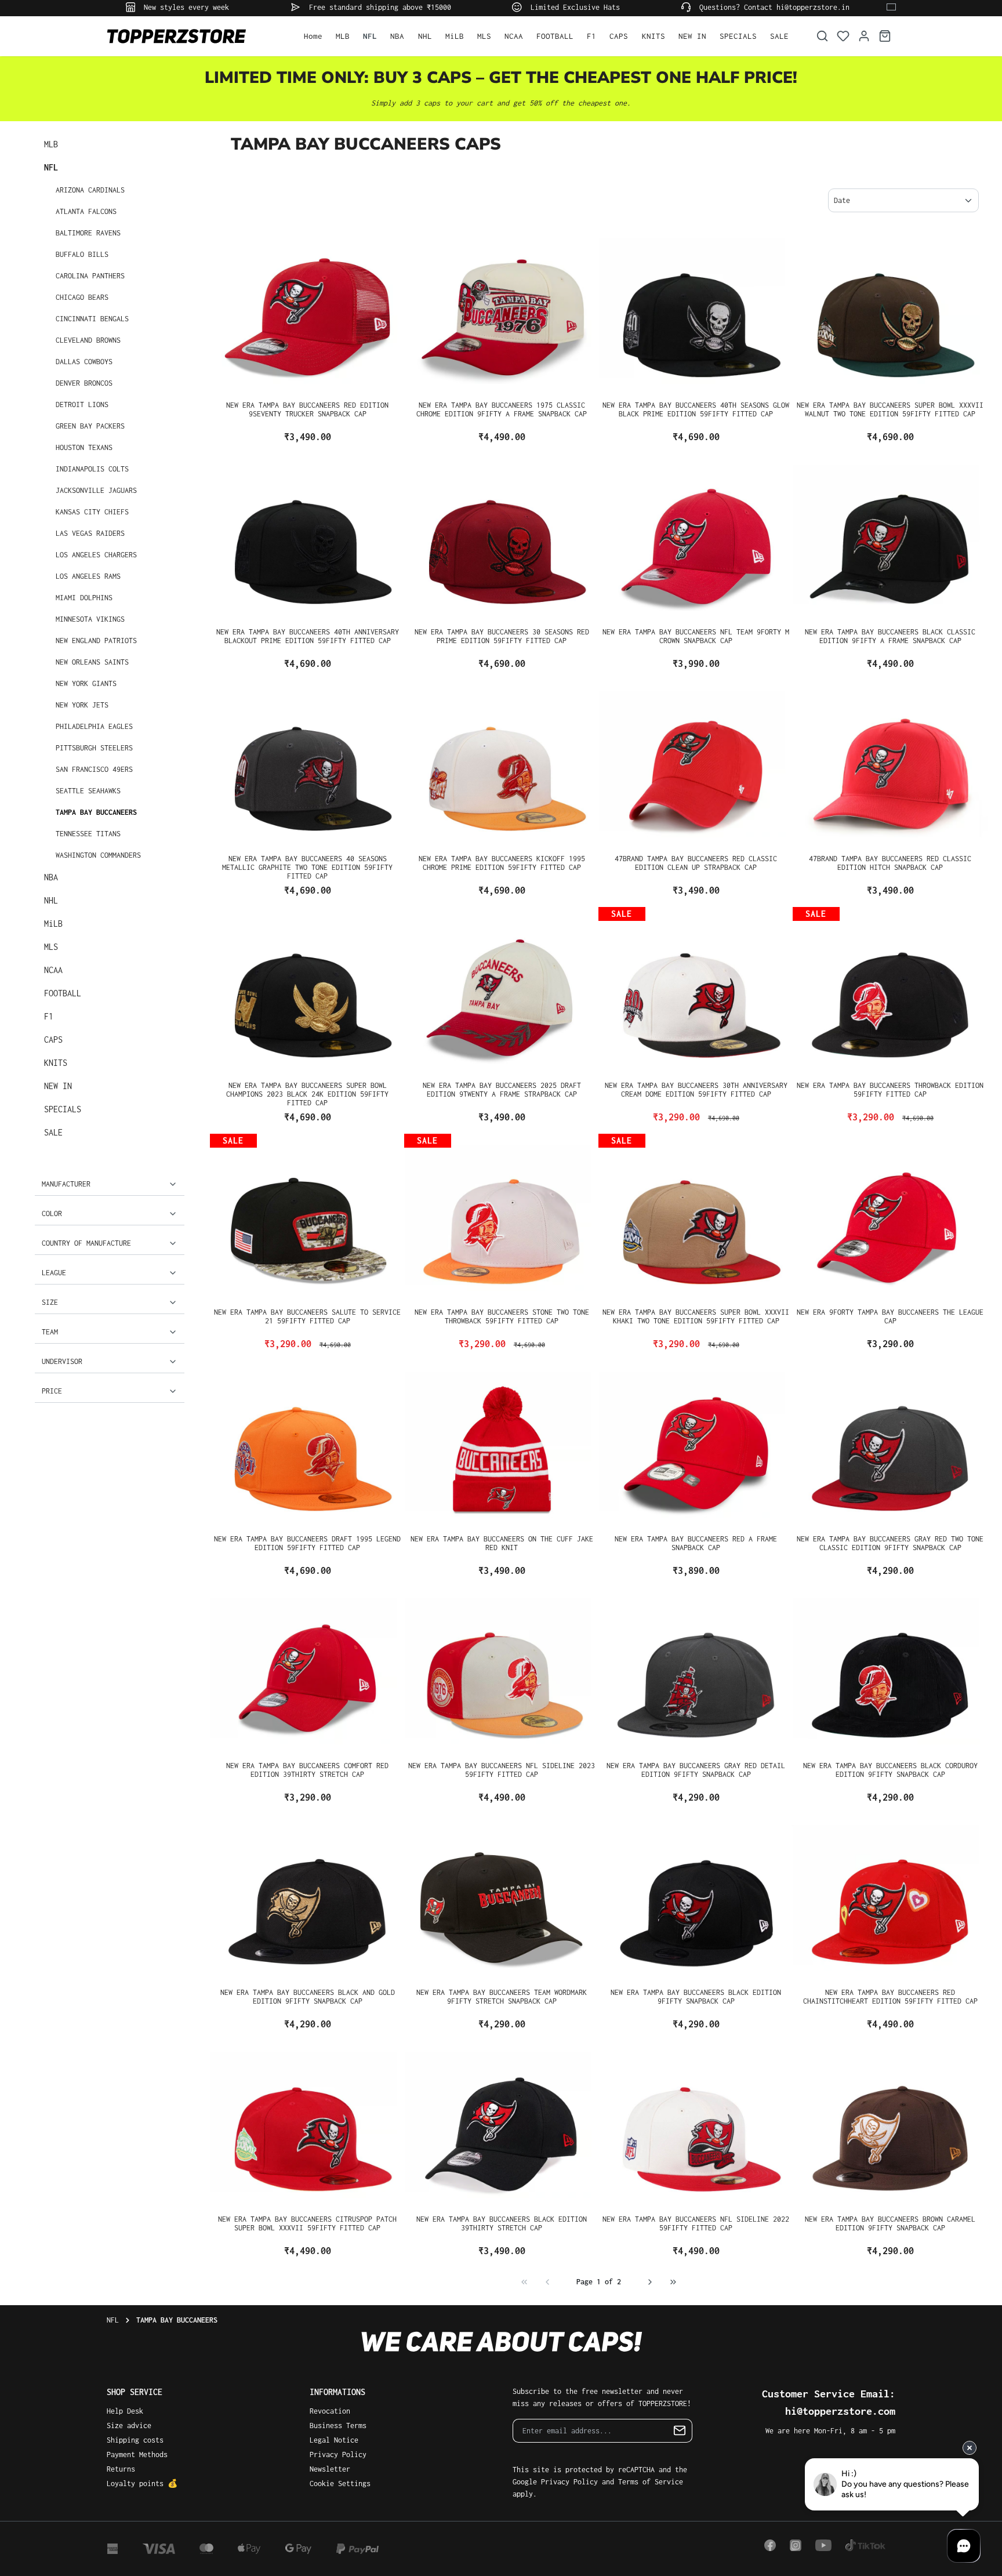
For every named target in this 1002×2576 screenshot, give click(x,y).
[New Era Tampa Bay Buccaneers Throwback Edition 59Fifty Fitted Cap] (890, 991)
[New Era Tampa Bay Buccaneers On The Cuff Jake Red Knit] (502, 1445)
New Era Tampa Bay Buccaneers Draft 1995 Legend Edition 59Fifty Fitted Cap (307, 1543)
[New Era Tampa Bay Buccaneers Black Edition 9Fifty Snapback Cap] (696, 1898)
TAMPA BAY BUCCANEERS (96, 812)
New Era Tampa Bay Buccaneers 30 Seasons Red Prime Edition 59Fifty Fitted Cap (502, 636)
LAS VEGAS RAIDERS (90, 533)
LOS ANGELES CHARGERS (96, 555)
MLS (51, 947)
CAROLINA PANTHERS (90, 276)
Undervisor (62, 1361)
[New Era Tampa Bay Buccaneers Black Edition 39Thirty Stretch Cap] (502, 2125)
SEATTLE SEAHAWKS (88, 791)
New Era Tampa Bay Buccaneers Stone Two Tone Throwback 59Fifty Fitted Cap (502, 1316)
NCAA (53, 970)
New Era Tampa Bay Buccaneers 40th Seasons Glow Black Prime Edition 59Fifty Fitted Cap (696, 409)
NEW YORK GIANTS (86, 683)
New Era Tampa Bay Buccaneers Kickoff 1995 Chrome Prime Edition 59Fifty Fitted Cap (502, 863)
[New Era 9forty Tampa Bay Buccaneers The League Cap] (890, 1218)
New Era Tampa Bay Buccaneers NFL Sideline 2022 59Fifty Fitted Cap (696, 2223)
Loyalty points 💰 (142, 2484)
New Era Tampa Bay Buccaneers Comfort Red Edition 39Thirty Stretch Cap (307, 1770)
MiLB (53, 924)
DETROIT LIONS (82, 404)
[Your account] (864, 36)
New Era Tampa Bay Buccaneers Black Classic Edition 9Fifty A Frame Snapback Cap (890, 636)
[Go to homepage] (194, 36)
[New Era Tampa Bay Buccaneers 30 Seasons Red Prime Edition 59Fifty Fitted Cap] (502, 538)
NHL (51, 900)
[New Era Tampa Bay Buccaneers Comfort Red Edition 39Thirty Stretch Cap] (308, 1671)
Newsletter (330, 2469)
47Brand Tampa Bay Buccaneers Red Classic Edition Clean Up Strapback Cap (696, 863)
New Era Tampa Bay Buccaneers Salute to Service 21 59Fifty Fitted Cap (307, 1316)
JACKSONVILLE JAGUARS (96, 490)
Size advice (129, 2426)
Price (52, 1391)
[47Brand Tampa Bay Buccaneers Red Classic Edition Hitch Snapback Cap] (890, 764)
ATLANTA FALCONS (86, 211)
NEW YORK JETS (82, 705)
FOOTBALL (63, 993)
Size (50, 1302)
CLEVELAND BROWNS (88, 340)
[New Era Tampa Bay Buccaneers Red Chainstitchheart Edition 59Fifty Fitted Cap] (890, 1898)
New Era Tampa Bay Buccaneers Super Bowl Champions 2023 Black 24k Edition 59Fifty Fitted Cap (307, 1094)
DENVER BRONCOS (84, 383)
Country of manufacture (86, 1243)
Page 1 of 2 (599, 2282)
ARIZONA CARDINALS (90, 190)
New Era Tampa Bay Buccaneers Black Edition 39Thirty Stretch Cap (502, 2223)
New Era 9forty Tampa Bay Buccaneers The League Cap (890, 1316)
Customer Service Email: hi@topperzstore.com (829, 2402)
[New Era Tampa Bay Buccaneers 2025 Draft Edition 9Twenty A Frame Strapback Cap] (502, 991)
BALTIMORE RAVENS (88, 233)
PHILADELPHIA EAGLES (94, 726)
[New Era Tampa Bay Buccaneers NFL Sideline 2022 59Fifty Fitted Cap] (696, 2125)
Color (52, 1213)
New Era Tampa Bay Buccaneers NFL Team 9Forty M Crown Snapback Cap (696, 636)
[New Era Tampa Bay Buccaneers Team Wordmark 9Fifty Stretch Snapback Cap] (502, 1898)
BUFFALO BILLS (82, 254)
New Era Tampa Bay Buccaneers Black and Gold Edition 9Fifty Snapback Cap (308, 1997)
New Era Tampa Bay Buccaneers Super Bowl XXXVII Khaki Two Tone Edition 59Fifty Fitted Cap (696, 1316)
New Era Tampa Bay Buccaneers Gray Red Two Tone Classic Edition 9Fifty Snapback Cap (890, 1543)
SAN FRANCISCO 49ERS (94, 769)
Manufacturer (66, 1184)
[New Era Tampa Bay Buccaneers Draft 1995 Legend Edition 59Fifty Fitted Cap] (308, 1445)
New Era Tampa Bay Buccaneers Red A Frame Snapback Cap (696, 1543)
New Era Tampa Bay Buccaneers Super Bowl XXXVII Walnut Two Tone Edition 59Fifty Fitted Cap (890, 409)
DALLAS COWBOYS (84, 362)
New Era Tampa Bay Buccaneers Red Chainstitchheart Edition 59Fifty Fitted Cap (890, 1997)
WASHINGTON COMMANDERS (98, 855)
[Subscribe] (680, 2431)
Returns (121, 2469)
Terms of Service (651, 2482)
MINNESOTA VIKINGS (90, 619)
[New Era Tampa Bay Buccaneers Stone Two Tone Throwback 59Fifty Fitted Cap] (502, 1218)
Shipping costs (135, 2440)
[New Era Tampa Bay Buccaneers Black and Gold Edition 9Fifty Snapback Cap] (308, 1898)
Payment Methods (137, 2455)
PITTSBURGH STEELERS (94, 748)
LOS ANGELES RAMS (88, 576)
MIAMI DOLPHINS (84, 598)
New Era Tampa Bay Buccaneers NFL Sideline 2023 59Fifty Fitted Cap (502, 1770)
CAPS (53, 1040)
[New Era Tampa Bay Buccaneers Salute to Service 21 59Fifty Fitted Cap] (308, 1218)
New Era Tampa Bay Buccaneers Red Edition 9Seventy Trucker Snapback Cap (307, 409)
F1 (49, 1016)
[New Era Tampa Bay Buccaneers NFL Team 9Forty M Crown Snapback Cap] (696, 538)
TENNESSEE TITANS (88, 834)
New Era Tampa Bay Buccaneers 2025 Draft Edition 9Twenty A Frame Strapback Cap (502, 1090)
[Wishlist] (843, 36)
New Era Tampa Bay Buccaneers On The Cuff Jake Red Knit (502, 1543)
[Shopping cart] (885, 36)
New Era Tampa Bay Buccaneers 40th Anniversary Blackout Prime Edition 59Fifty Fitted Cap (308, 636)
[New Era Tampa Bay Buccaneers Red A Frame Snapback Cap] (696, 1445)
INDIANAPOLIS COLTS (92, 469)
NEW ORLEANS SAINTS (92, 662)
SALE (53, 1132)
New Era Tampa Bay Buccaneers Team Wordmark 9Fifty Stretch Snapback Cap (502, 1997)
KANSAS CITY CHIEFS (92, 512)
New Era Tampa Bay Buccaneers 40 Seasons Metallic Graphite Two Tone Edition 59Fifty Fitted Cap (307, 867)
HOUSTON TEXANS (84, 447)
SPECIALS (63, 1109)
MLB (51, 144)
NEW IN (58, 1086)
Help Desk (125, 2411)
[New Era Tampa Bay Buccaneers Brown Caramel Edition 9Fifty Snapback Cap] (890, 2125)
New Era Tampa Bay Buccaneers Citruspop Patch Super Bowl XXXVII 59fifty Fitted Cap (307, 2223)
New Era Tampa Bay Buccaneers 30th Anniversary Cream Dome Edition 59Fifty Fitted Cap (696, 1090)
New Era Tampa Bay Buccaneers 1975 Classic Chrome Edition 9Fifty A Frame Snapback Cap (502, 409)
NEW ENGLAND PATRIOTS (96, 641)
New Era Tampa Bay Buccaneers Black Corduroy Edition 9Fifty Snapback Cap (890, 1770)
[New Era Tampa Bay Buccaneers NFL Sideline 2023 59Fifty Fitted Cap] (502, 1671)
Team (50, 1332)
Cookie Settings (340, 2484)
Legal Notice (334, 2440)
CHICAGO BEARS (82, 297)
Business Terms (338, 2426)
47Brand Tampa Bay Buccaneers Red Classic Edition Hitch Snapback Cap (890, 863)
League (54, 1273)
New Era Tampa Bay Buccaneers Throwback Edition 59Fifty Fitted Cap (890, 1090)
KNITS (56, 1063)
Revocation (330, 2411)
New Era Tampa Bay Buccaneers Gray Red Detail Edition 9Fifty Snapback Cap (696, 1770)
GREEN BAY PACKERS (90, 426)
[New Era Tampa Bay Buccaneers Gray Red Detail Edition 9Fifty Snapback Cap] (696, 1671)
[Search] (822, 36)
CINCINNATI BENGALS (92, 319)
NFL (51, 167)
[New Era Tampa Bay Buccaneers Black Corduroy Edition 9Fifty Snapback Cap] (890, 1671)
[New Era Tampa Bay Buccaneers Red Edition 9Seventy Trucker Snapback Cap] (308, 311)
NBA (51, 877)
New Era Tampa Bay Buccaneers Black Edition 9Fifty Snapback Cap (696, 1997)
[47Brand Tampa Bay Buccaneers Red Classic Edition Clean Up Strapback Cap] (696, 764)
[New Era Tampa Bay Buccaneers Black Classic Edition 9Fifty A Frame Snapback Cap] (890, 538)
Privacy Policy (338, 2455)
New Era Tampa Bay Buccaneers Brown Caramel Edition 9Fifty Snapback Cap (890, 2223)
